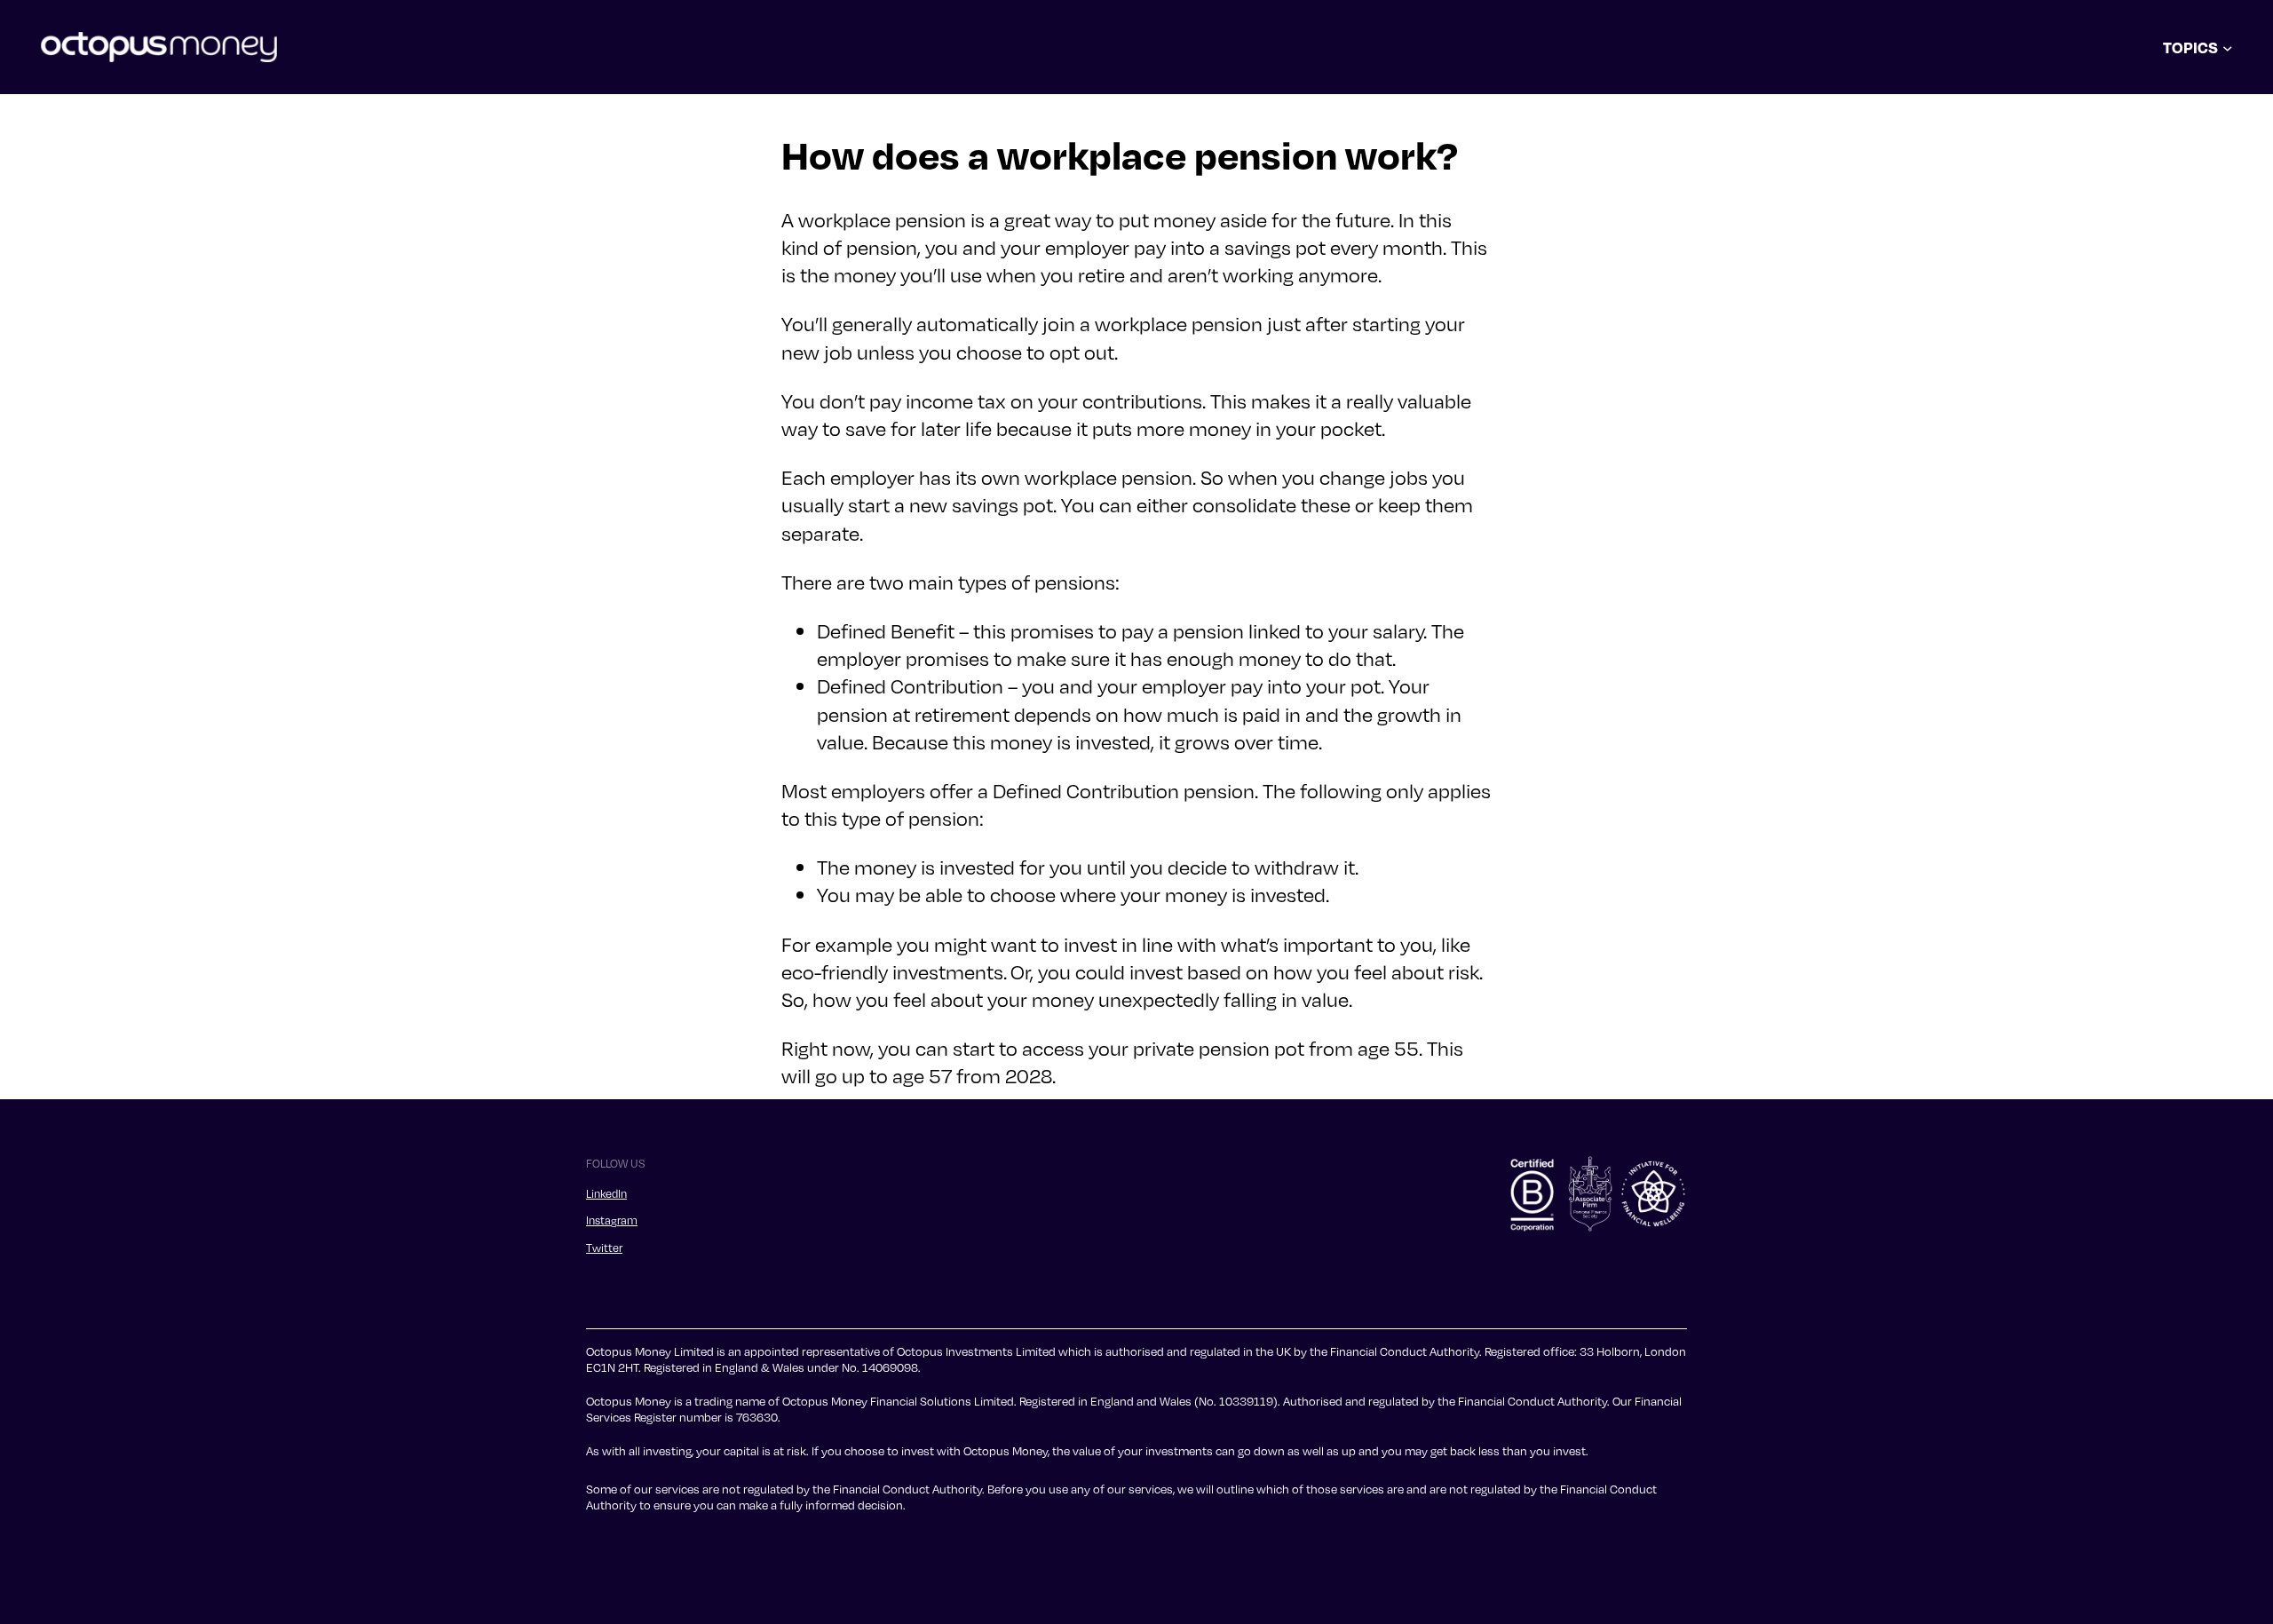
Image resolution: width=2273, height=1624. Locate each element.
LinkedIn (606, 1193)
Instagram (612, 1220)
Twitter (604, 1248)
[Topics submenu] (2228, 47)
